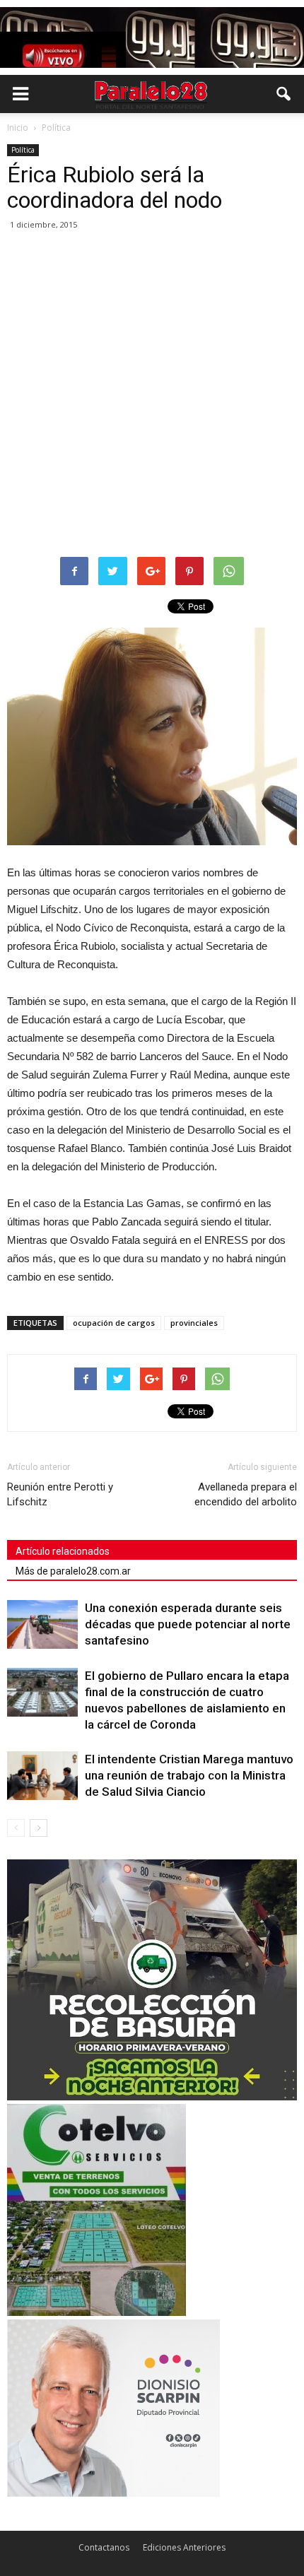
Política (23, 150)
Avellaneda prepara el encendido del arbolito (246, 1494)
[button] (284, 94)
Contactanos (104, 2547)
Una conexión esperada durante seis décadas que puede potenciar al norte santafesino (188, 1624)
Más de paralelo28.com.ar (73, 1571)
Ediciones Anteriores (184, 2547)
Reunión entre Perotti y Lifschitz (60, 1494)
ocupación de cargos (114, 1323)
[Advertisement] (152, 394)
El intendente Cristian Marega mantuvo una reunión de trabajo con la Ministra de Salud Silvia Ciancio (189, 1775)
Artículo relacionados (63, 1551)
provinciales (194, 1323)
